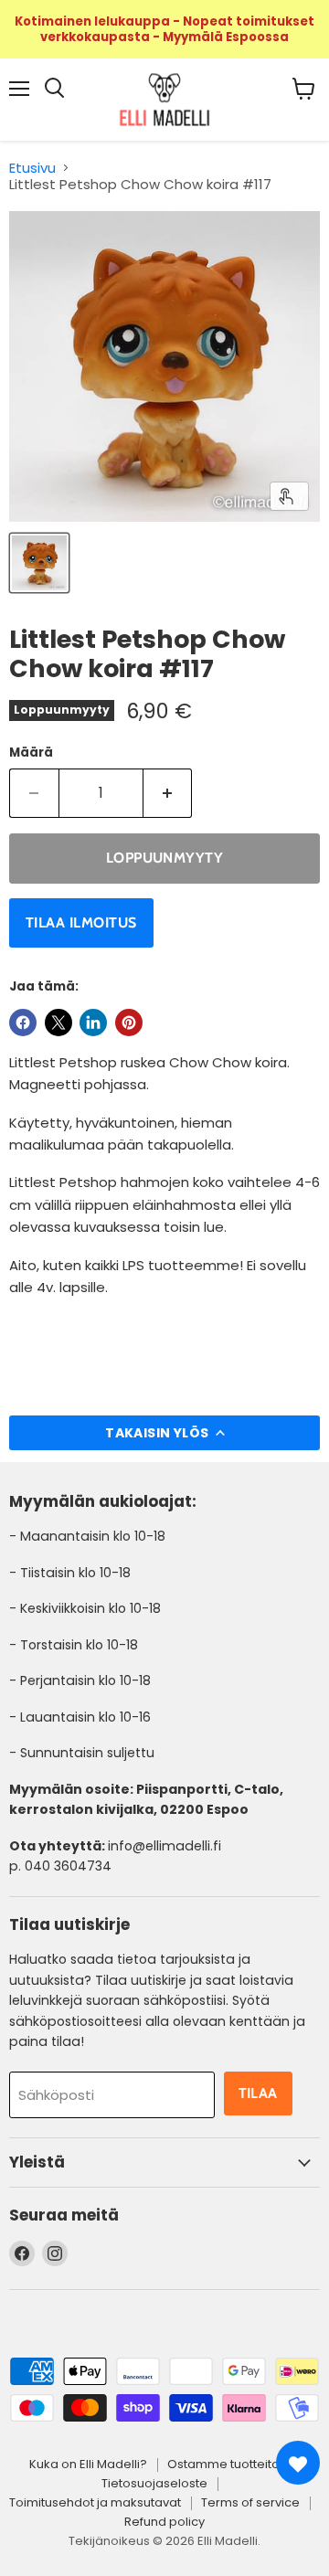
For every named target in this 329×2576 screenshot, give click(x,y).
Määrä (31, 753)
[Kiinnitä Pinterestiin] (129, 1023)
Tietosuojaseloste (154, 2483)
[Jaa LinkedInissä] (93, 1023)
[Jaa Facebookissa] (23, 1023)
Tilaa (258, 2093)
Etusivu (32, 168)
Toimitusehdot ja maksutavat (95, 2502)
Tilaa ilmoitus (81, 922)
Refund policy (164, 2522)
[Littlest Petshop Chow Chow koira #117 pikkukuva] (39, 563)
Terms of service (250, 2502)
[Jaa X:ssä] (58, 1023)
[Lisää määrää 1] (168, 793)
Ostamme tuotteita (223, 2464)
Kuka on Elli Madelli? (88, 2464)
